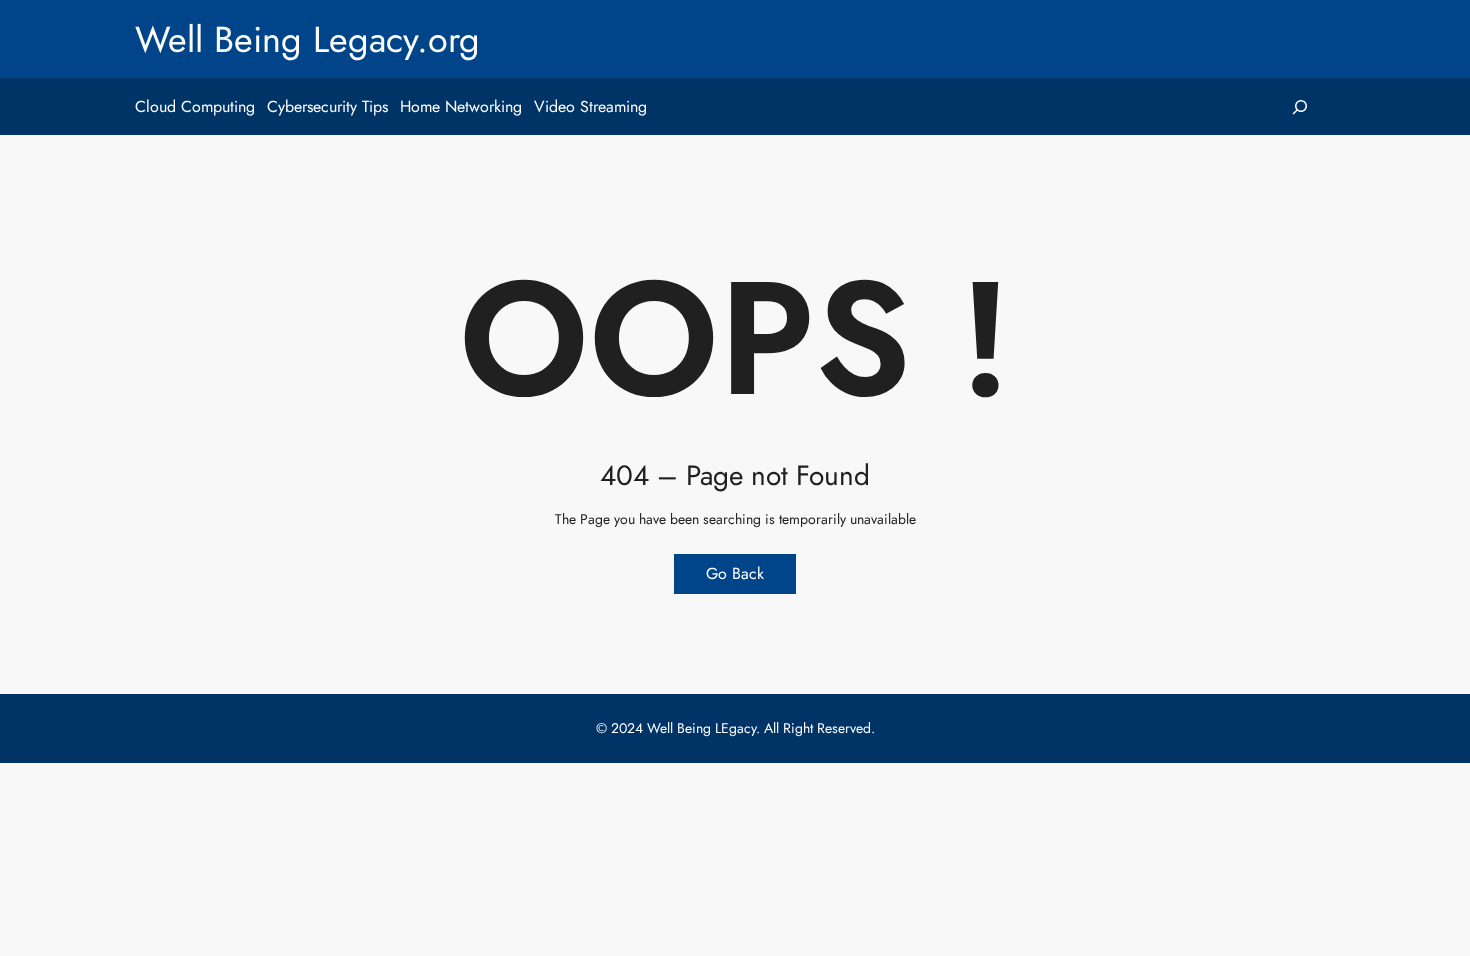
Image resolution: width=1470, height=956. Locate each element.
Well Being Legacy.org (307, 39)
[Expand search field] (1299, 106)
